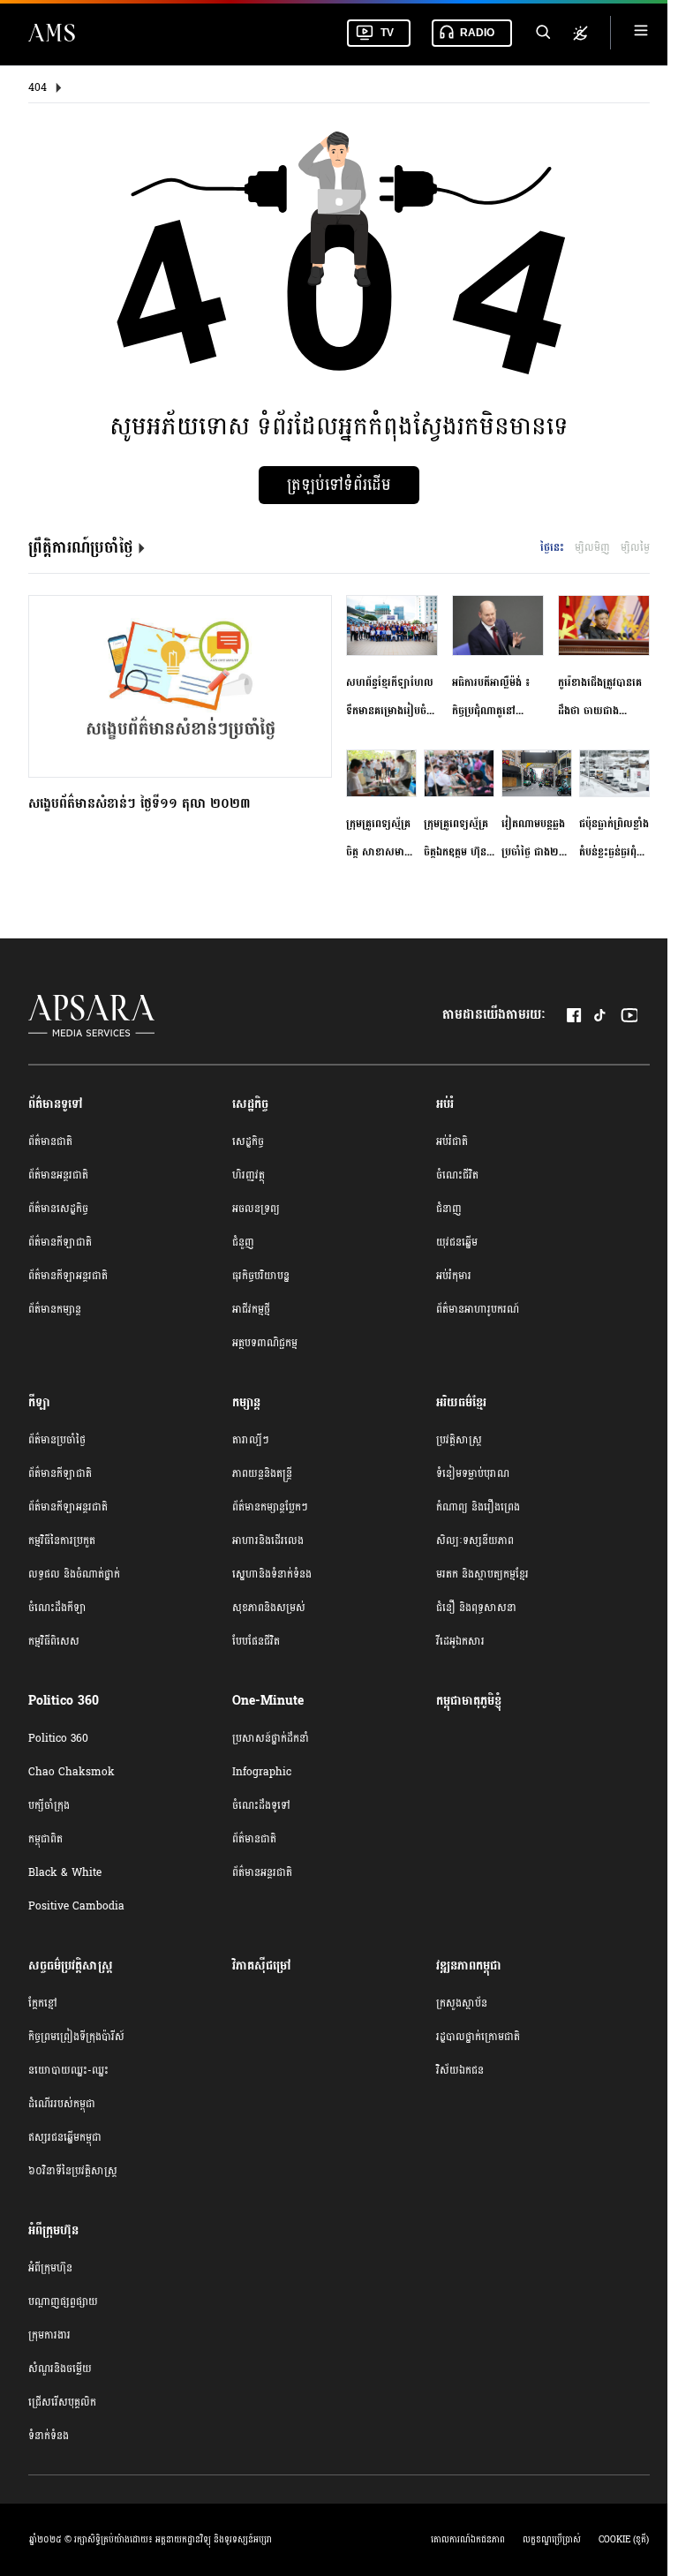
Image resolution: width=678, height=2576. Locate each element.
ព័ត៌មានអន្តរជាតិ (58, 1175)
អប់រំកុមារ (454, 1276)
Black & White (65, 1872)
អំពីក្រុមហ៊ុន (50, 2268)
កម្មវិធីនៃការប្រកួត (62, 1540)
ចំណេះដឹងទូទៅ (261, 1805)
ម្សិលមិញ (592, 547)
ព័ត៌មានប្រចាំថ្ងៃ (57, 1440)
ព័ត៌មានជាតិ (50, 1141)
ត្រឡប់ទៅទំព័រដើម (339, 485)
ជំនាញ (449, 1209)
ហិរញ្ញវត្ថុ (249, 1175)
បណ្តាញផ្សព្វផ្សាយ (63, 2301)
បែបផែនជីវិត (256, 1641)
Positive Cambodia (76, 1906)
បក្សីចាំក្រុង (49, 1805)
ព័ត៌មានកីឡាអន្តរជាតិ (68, 1276)
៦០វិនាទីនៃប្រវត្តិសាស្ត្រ (73, 2171)
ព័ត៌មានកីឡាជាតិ (60, 1242)
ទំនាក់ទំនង (49, 2436)
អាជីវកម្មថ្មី (251, 1309)
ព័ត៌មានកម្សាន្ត (55, 1309)
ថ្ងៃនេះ (552, 547)
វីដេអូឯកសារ (460, 1641)
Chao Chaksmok (72, 1772)
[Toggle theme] (580, 33)
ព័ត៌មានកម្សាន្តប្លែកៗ (270, 1507)
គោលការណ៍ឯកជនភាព (468, 2540)
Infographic (262, 1772)
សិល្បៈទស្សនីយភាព (475, 1540)
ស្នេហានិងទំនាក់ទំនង (272, 1574)
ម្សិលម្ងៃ (635, 547)
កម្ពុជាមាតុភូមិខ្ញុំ (469, 1701)
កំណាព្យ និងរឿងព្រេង (478, 1507)
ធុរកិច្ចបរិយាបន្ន (261, 1276)
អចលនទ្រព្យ (256, 1209)
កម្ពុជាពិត (45, 1839)
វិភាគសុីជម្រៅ (262, 1966)
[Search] (542, 33)
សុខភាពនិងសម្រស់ (269, 1608)
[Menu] (641, 33)
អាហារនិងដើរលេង (268, 1540)
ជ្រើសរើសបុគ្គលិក (62, 2402)
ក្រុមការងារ (49, 2335)
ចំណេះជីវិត (457, 1175)
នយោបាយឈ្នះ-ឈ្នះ (68, 2070)
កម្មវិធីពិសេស (54, 1641)
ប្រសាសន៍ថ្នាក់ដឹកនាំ (271, 1738)
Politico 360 (58, 1738)
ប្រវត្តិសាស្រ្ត (459, 1440)
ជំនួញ (243, 1242)
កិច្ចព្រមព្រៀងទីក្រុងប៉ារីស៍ (76, 2037)
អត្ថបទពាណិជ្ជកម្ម (265, 1343)
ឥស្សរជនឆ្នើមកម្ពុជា (65, 2137)
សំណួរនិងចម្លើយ (60, 2369)
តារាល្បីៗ (251, 1440)
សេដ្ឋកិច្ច (248, 1141)
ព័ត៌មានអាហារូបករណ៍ (478, 1309)
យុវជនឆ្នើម (457, 1242)
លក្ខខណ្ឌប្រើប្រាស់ (552, 2540)
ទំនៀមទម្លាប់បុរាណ (473, 1473)
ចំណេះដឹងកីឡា (57, 1608)
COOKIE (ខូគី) (624, 2540)
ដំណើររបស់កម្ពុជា (62, 2104)
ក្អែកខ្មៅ (43, 2003)
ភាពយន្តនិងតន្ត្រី (262, 1473)
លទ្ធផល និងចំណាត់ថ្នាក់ (74, 1574)
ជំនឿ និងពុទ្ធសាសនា (476, 1608)
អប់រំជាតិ (452, 1141)
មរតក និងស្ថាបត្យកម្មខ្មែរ (482, 1574)
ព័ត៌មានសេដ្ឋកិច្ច (58, 1209)
